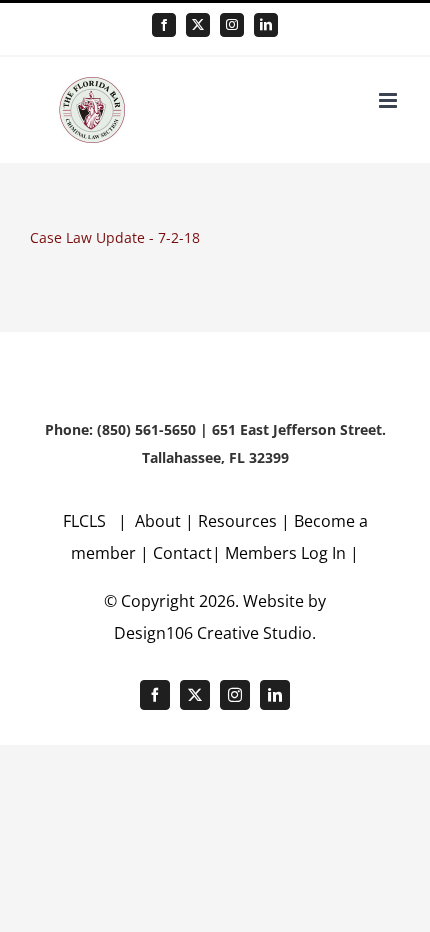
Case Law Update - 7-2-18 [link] (115, 237)
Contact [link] (182, 553)
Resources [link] (237, 521)
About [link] (160, 521)
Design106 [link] (153, 633)
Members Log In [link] (285, 553)
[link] (164, 25)
